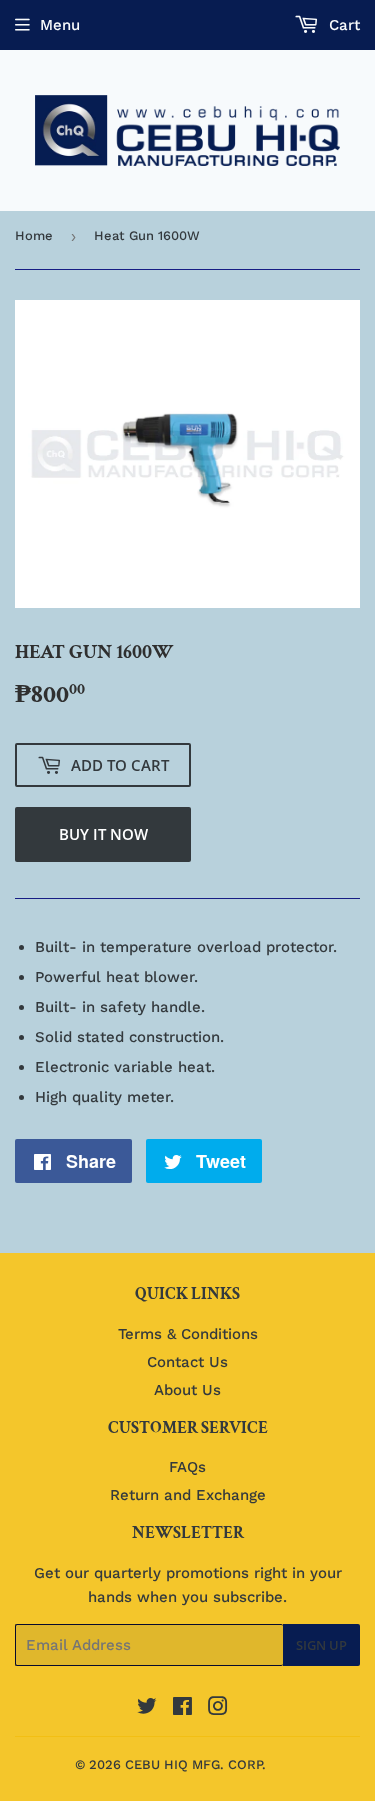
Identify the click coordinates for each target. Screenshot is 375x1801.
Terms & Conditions (188, 1334)
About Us (187, 1390)
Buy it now (103, 834)
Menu (60, 25)
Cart (342, 25)
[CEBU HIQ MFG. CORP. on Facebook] (182, 1709)
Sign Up (321, 1645)
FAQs (187, 1467)
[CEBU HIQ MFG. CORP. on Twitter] (147, 1709)
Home (34, 235)
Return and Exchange (188, 1495)
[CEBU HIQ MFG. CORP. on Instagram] (218, 1709)
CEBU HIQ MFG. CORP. (195, 1764)
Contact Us (187, 1362)
